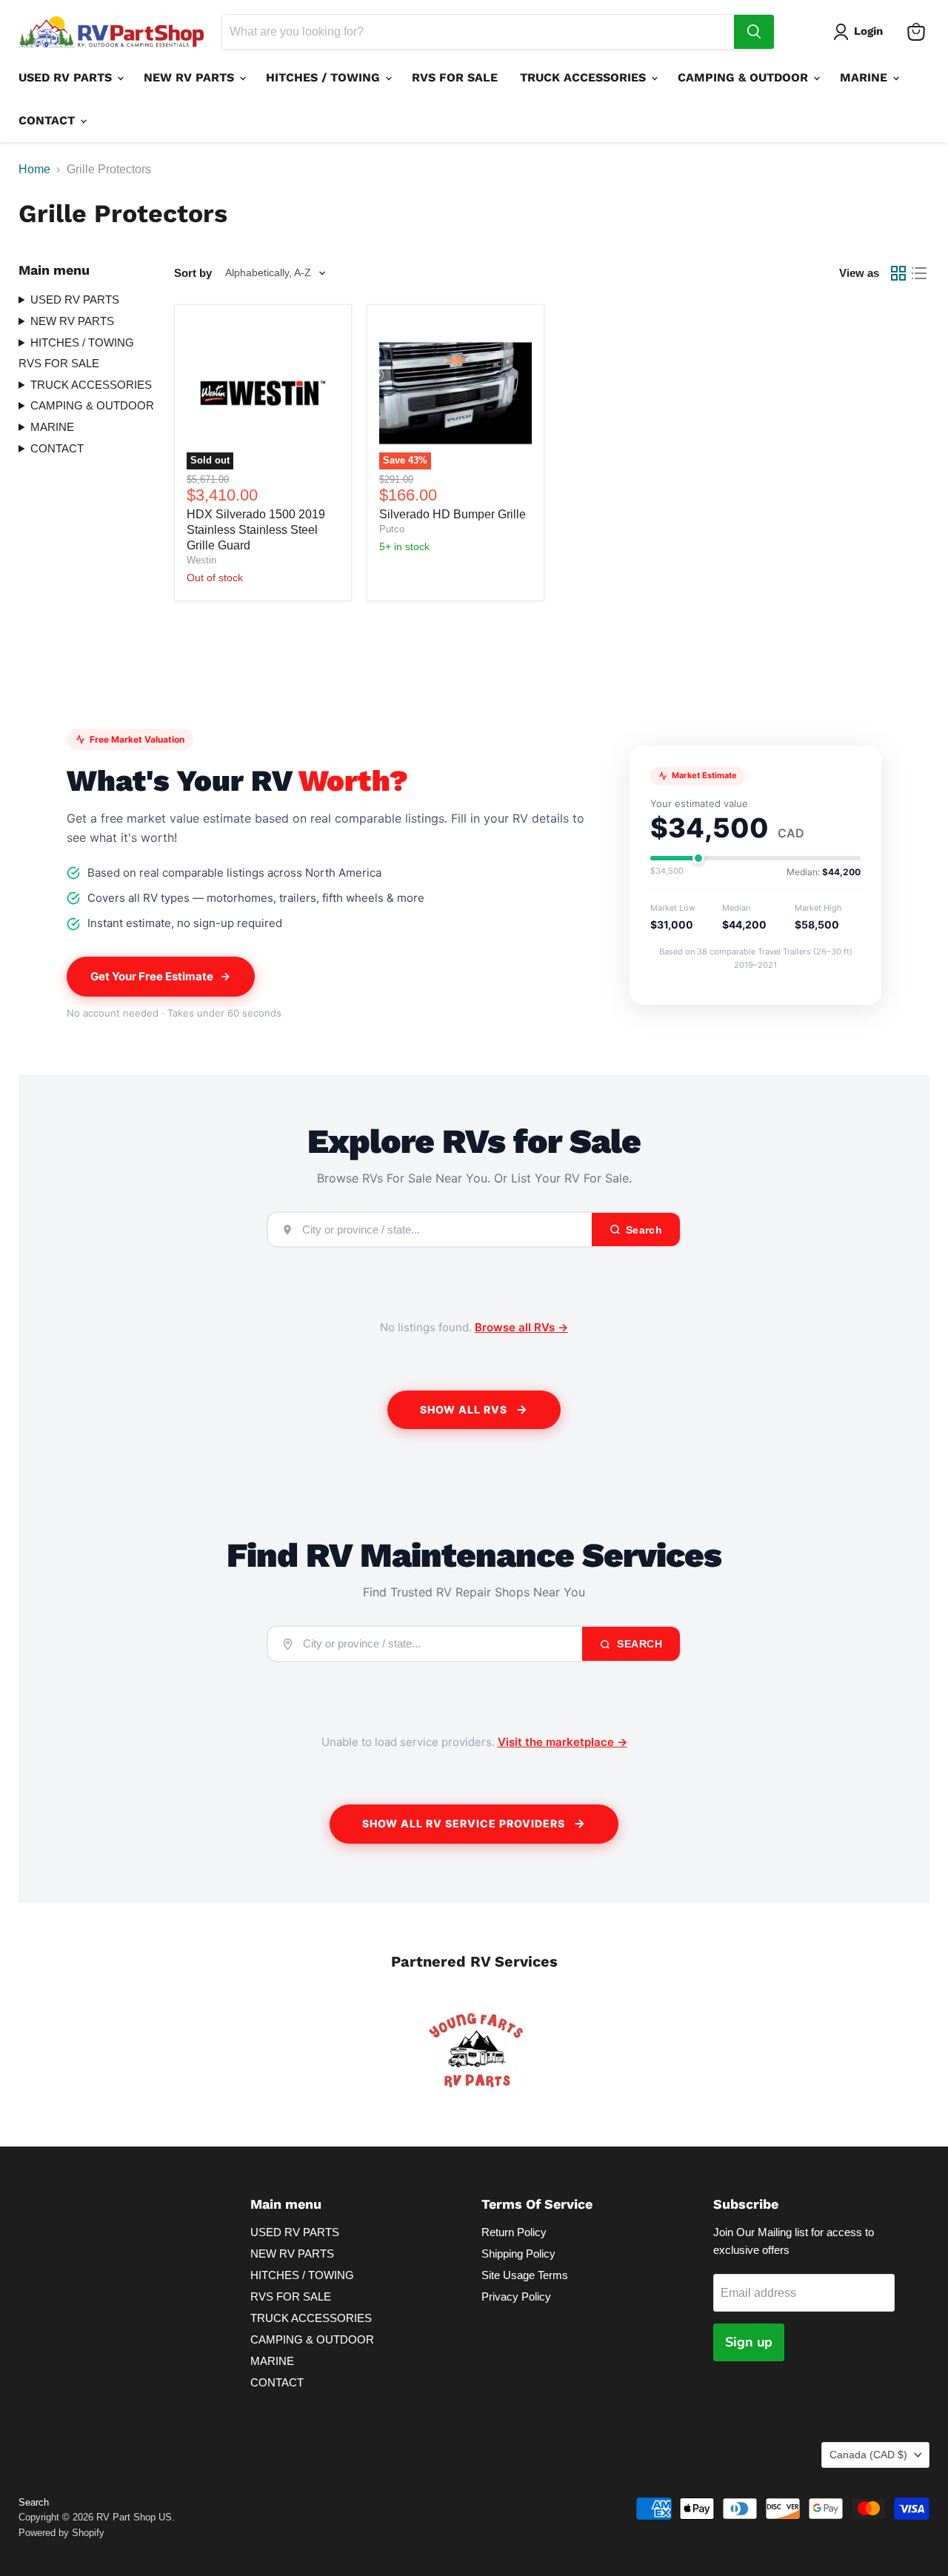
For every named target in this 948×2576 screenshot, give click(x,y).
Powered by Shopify (61, 2533)
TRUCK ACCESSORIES (585, 77)
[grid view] (898, 273)
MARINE (865, 77)
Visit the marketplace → (563, 1742)
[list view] (919, 273)
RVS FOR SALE (455, 77)
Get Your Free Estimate (152, 976)
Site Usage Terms (525, 2275)
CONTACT (49, 120)
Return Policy (514, 2232)
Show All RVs (464, 1409)
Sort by (193, 273)
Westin (201, 560)
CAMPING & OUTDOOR (745, 77)
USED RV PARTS (67, 77)
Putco (392, 529)
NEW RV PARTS (191, 77)
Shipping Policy (518, 2254)
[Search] (754, 32)
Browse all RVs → (521, 1327)
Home (34, 169)
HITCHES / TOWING (325, 77)
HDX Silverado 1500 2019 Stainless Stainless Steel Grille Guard (256, 530)
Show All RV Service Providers (464, 1823)
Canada (868, 2455)
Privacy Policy (516, 2296)
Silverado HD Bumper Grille (453, 514)
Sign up (749, 2342)
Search (638, 1644)
